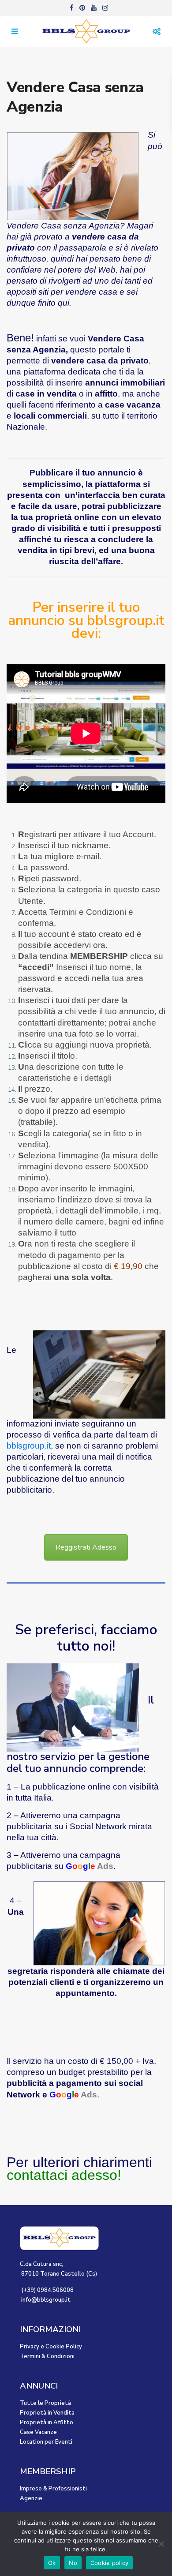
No (73, 2563)
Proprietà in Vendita (47, 2413)
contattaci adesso (62, 2175)
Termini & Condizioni (47, 2356)
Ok (52, 2563)
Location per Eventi (46, 2442)
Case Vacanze (38, 2432)
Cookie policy (109, 2563)
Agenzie (31, 2498)
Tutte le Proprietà (45, 2403)
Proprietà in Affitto (47, 2422)
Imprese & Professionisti (53, 2489)
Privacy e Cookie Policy (51, 2347)
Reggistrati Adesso (86, 1547)
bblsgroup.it (29, 1446)
